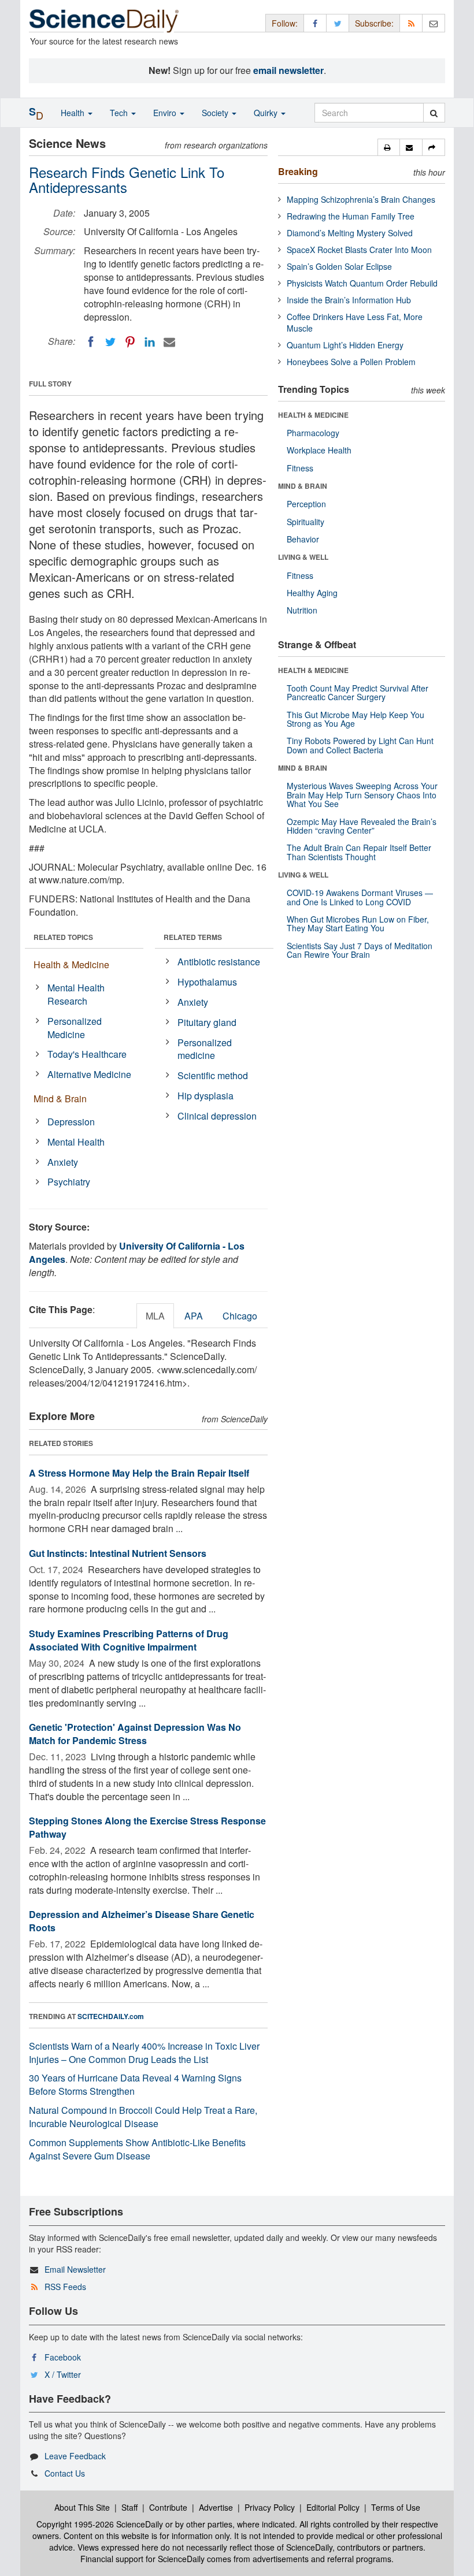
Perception (306, 504)
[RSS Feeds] (411, 23)
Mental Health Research (76, 994)
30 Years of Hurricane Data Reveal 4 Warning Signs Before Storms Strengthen (135, 2084)
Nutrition (302, 610)
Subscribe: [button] (374, 23)
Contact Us (65, 2473)
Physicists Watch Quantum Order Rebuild (362, 283)
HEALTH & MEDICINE (313, 415)
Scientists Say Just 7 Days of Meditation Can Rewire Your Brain (360, 950)
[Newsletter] (434, 23)
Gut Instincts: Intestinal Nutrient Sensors (118, 1553)
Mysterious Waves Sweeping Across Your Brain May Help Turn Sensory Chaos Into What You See (362, 795)
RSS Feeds (65, 2287)
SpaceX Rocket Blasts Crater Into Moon (359, 250)
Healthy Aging (312, 593)
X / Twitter (63, 2374)
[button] (389, 147)
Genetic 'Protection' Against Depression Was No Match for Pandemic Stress (135, 1734)
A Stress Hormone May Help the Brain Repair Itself (139, 1473)
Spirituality (305, 522)
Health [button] (74, 113)
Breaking (298, 171)
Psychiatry (69, 1182)
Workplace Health (319, 450)
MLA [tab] (155, 1316)
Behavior (303, 539)
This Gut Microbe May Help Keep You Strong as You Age (355, 719)
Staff (129, 2507)
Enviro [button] (166, 113)
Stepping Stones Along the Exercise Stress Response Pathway (147, 1827)
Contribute (168, 2507)
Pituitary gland (207, 1022)
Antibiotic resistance (219, 962)
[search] (434, 113)
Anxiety (63, 1162)
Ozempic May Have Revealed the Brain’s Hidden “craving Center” (362, 826)
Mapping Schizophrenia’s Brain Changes (361, 199)
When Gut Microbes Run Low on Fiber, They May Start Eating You (358, 923)
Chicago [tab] (240, 1316)
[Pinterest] (130, 342)
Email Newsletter (75, 2269)
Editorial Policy (333, 2507)
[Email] (169, 342)
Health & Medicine (71, 964)
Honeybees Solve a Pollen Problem (351, 362)
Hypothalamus (207, 982)
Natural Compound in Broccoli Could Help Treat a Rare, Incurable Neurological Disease (143, 2117)
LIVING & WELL (303, 557)
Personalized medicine (205, 1049)
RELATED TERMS (193, 937)
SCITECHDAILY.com (111, 2016)
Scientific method (213, 1075)
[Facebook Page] (315, 23)
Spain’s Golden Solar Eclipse (339, 266)
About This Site (82, 2507)
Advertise (216, 2507)
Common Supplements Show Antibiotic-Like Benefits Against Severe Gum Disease (137, 2149)
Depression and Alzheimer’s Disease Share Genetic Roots (142, 1921)
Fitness (300, 468)
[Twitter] (110, 342)
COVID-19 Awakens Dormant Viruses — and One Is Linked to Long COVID (360, 897)
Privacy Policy (270, 2507)
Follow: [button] (285, 23)
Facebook (63, 2357)
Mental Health (76, 1142)
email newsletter (288, 70)
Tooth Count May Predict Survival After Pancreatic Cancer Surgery (358, 692)
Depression (71, 1122)
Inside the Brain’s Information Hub (349, 300)
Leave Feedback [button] (75, 2456)
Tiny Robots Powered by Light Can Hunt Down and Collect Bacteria (360, 745)
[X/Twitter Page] (338, 23)
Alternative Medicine (89, 1074)
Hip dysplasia (205, 1096)
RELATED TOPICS (63, 937)
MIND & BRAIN (303, 486)
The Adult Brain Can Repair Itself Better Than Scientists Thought (359, 852)
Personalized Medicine (75, 1028)
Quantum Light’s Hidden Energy (345, 345)
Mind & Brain (60, 1099)
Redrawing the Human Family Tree (351, 216)
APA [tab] (194, 1316)
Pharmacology (313, 433)
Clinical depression (217, 1116)
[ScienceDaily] (104, 20)
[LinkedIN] (150, 342)
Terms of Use (396, 2507)
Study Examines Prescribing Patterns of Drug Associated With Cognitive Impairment (129, 1640)
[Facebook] (91, 342)
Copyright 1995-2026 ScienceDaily (100, 2524)
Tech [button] (120, 113)
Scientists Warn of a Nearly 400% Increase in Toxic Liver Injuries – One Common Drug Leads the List (144, 2053)
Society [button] (216, 113)
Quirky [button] (267, 113)
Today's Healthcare (87, 1054)
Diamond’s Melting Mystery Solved (350, 233)
